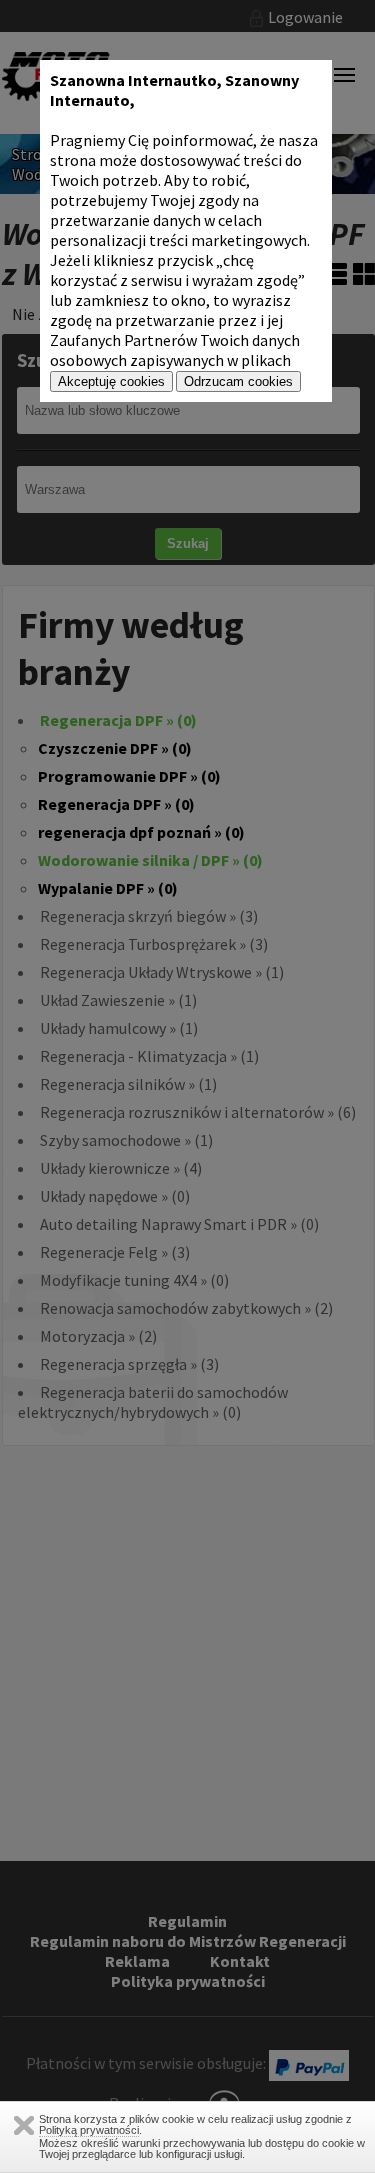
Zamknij (24, 2125)
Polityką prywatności (89, 2130)
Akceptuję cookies (111, 381)
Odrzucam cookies (238, 381)
